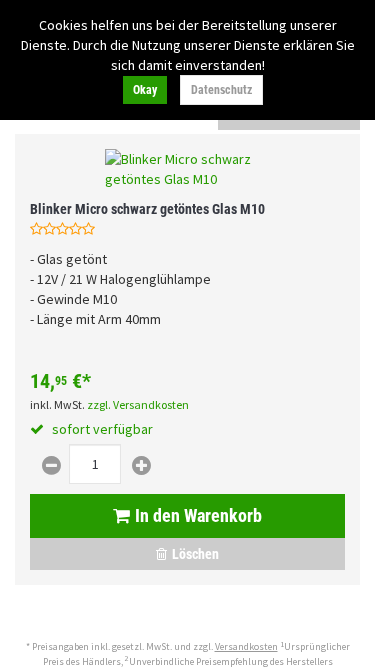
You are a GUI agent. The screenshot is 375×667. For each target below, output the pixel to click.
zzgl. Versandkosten (138, 404)
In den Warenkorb (198, 515)
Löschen (195, 554)
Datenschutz (221, 90)
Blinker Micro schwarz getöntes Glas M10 (147, 209)
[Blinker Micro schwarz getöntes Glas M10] (187, 169)
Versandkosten (246, 646)
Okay (145, 90)
